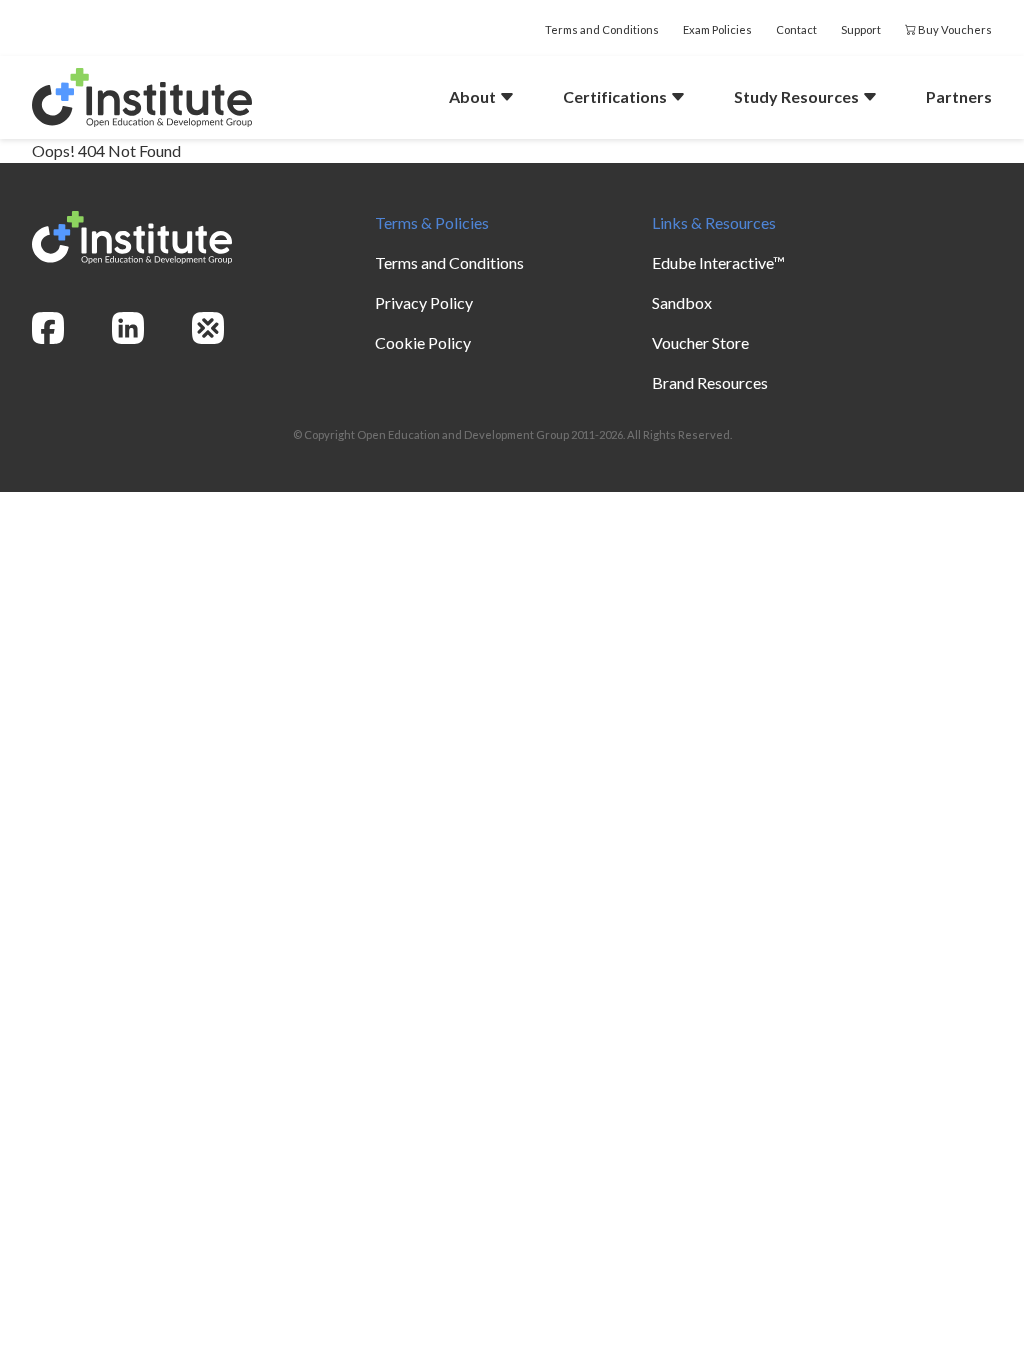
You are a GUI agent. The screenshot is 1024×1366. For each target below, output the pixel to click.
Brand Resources (710, 382)
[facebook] (48, 328)
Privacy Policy (424, 302)
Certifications (616, 96)
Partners (959, 96)
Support (861, 29)
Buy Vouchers (954, 29)
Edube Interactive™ (718, 262)
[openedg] (208, 328)
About (474, 96)
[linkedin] (128, 328)
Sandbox (682, 302)
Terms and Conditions (602, 29)
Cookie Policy (423, 342)
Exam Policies (717, 29)
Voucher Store (700, 342)
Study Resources (798, 96)
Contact (796, 29)
